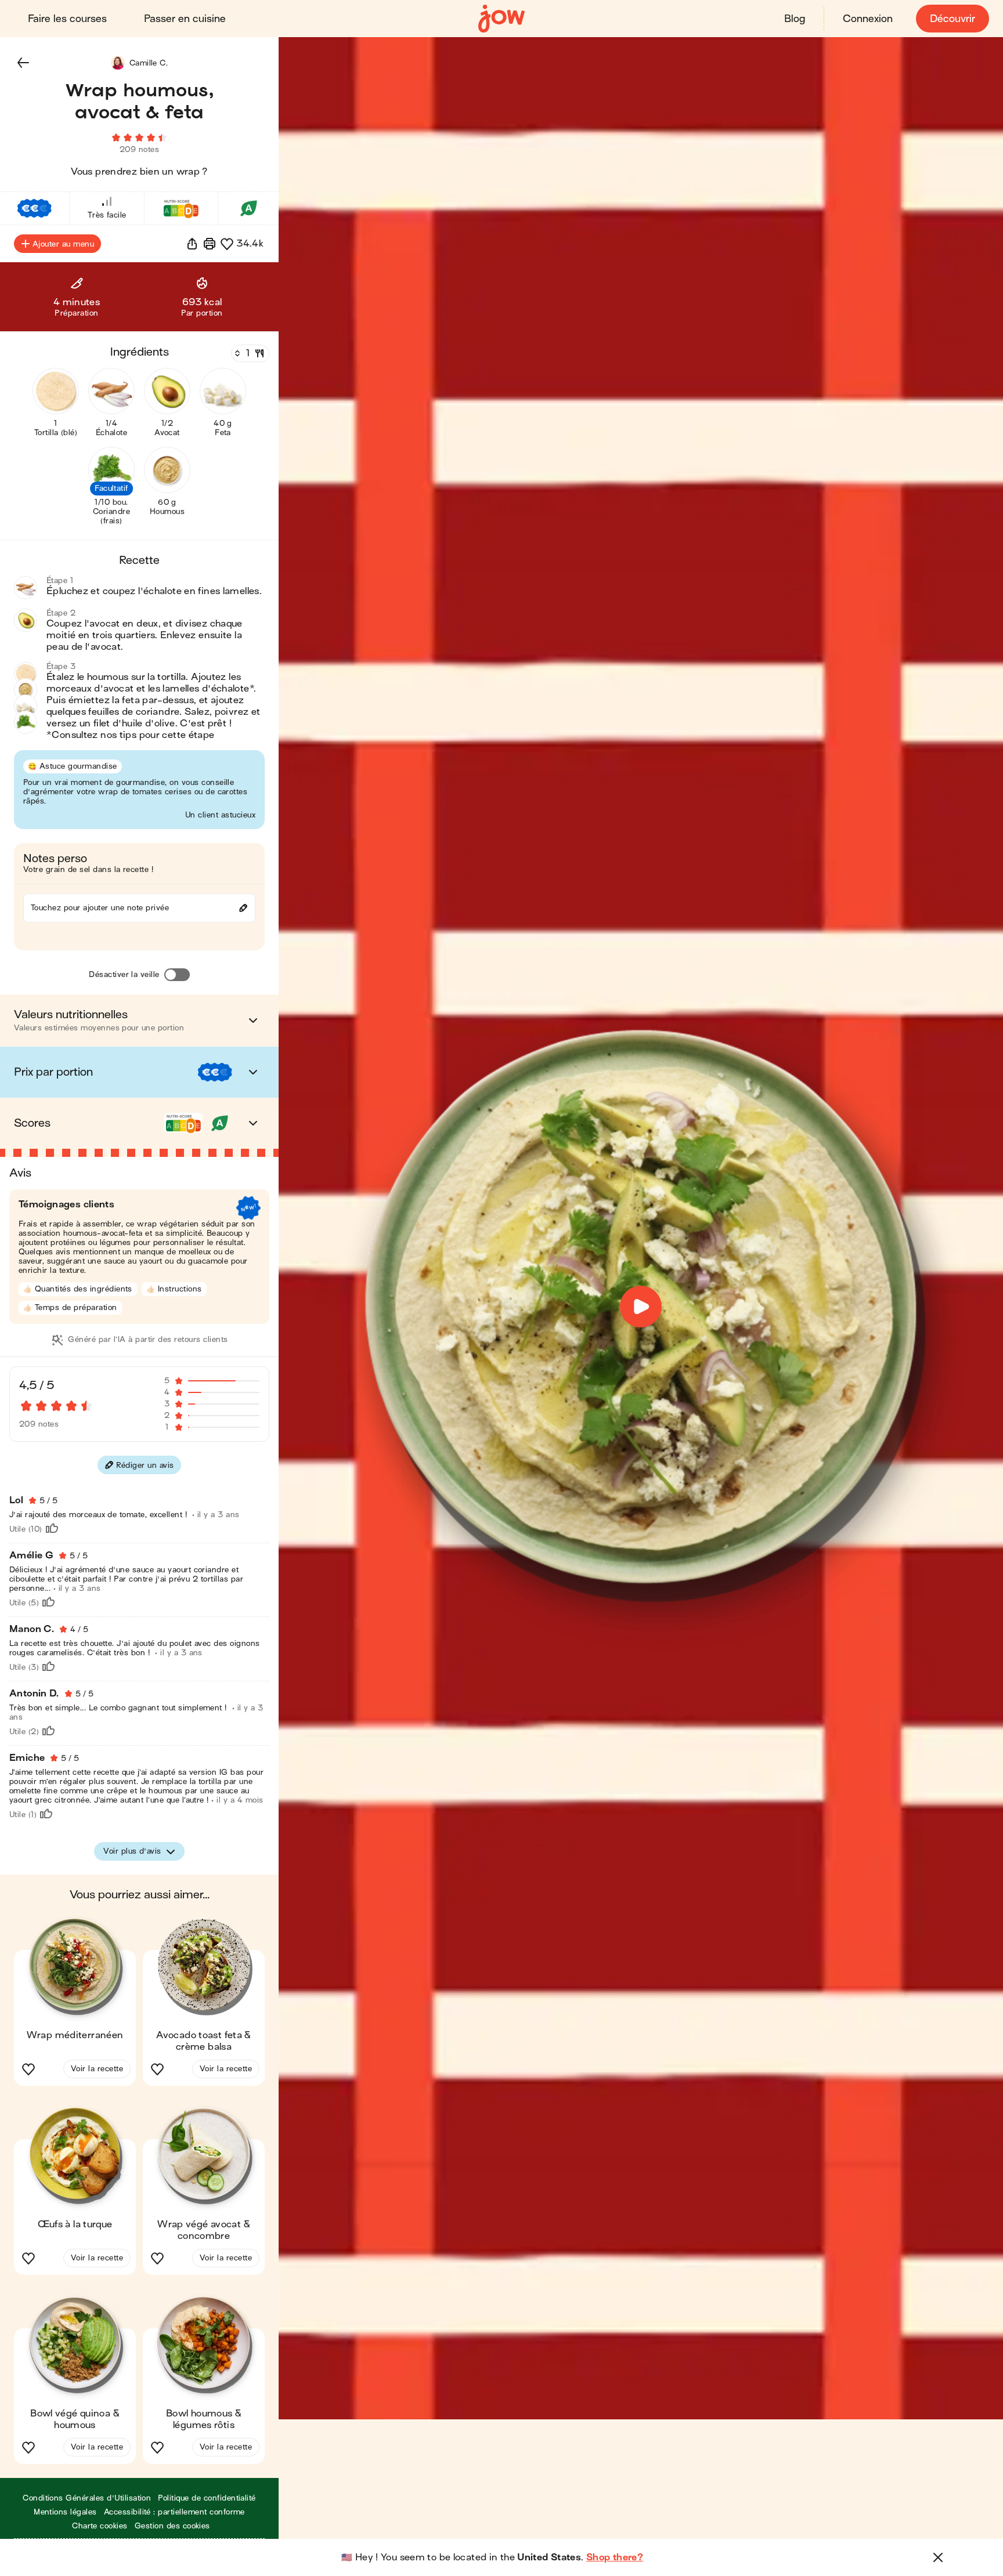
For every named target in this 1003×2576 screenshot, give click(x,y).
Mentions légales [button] (65, 2512)
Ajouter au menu (63, 244)
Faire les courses (67, 19)
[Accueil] (501, 19)
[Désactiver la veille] (177, 975)
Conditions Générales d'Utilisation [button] (87, 2498)
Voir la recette (97, 2069)
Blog (795, 19)
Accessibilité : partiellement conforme (174, 2512)
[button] (23, 63)
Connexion (868, 19)
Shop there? (615, 2557)
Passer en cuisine (185, 19)
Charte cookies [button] (100, 2526)
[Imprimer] (210, 244)
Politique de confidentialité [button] (207, 2498)
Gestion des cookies (172, 2526)
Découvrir (953, 19)
